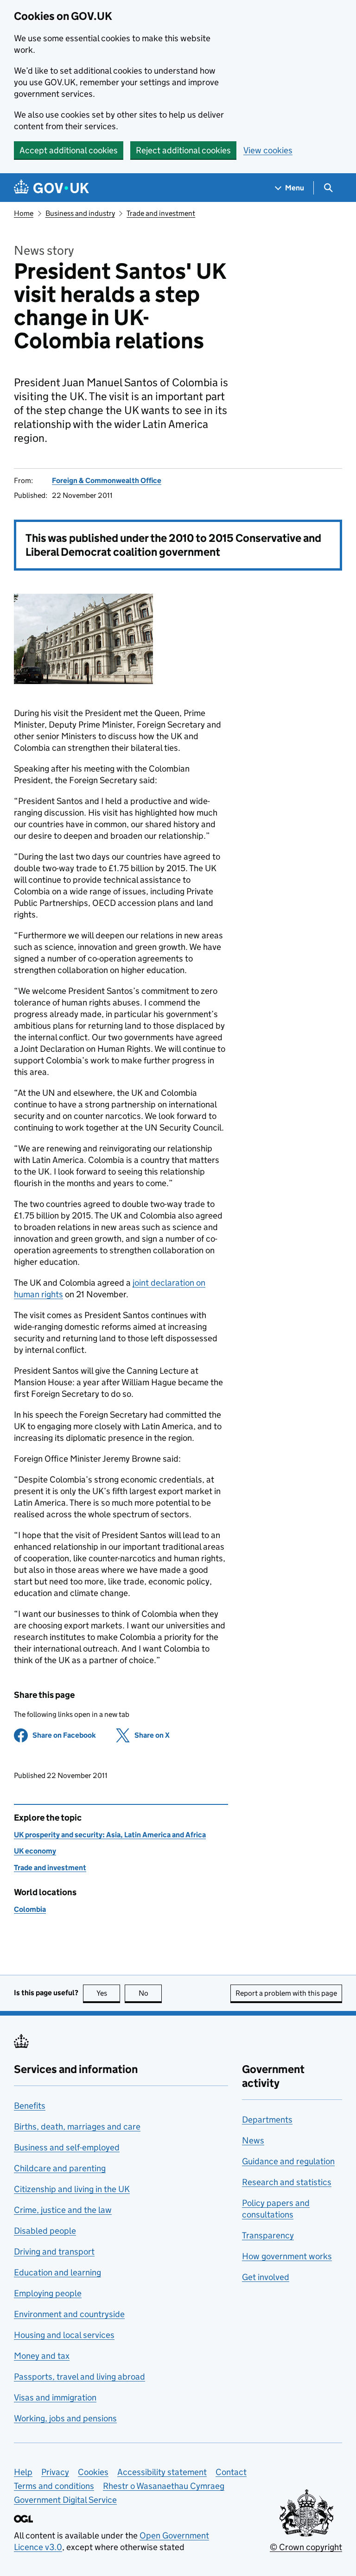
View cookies (268, 150)
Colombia (30, 1909)
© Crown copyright (306, 2547)
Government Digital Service (65, 2500)
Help (23, 2472)
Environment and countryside (69, 2314)
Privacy (55, 2472)
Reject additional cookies (183, 150)
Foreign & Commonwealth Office (107, 481)
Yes (108, 1993)
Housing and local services (64, 2335)
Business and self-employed (67, 2147)
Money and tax (42, 2356)
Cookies (93, 2472)
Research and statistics (287, 2182)
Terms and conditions (54, 2486)
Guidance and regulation (288, 2161)
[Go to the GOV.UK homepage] (51, 188)
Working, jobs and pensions (65, 2418)
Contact (231, 2472)
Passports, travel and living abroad (79, 2377)
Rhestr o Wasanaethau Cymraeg (164, 2486)
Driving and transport (54, 2252)
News (253, 2140)
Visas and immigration (55, 2397)
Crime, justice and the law (63, 2210)
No (150, 1993)
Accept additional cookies (69, 150)
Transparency (268, 2235)
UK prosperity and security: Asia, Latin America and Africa (110, 1835)
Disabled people (45, 2231)
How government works (287, 2256)
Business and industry (80, 213)
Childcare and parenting (60, 2168)
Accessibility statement (162, 2472)
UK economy (35, 1851)
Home (24, 213)
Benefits (30, 2106)
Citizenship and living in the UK (72, 2189)
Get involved (266, 2277)
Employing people (48, 2293)
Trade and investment (161, 213)
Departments (267, 2120)
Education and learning (57, 2272)
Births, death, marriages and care (77, 2127)
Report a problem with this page (286, 1993)
